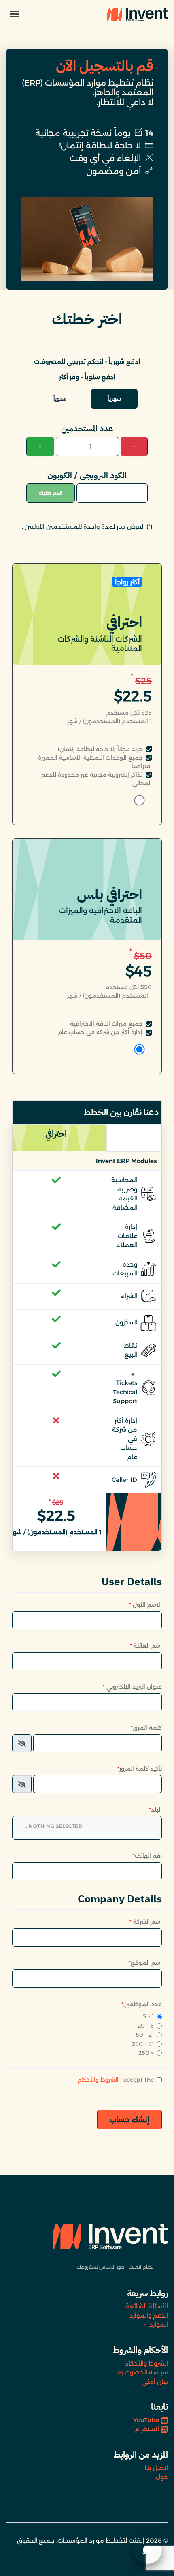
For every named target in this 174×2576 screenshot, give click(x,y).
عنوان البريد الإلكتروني (132, 1687)
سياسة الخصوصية (143, 2372)
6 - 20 (146, 2026)
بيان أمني (155, 2382)
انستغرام (147, 2429)
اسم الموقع (145, 1963)
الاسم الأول (145, 1605)
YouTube (146, 2420)
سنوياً (60, 399)
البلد (155, 1810)
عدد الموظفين (142, 2004)
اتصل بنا (156, 2468)
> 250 (146, 2053)
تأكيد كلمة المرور (140, 1769)
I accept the (116, 2080)
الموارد (158, 2324)
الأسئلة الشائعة (147, 2306)
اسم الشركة (146, 1922)
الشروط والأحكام (98, 2080)
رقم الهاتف (147, 1856)
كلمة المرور (146, 1728)
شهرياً (114, 399)
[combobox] (87, 1828)
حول (162, 2477)
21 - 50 (145, 2035)
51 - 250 (143, 2044)
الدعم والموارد (149, 2315)
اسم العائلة (146, 1646)
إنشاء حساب (129, 2120)
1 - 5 (148, 2016)
